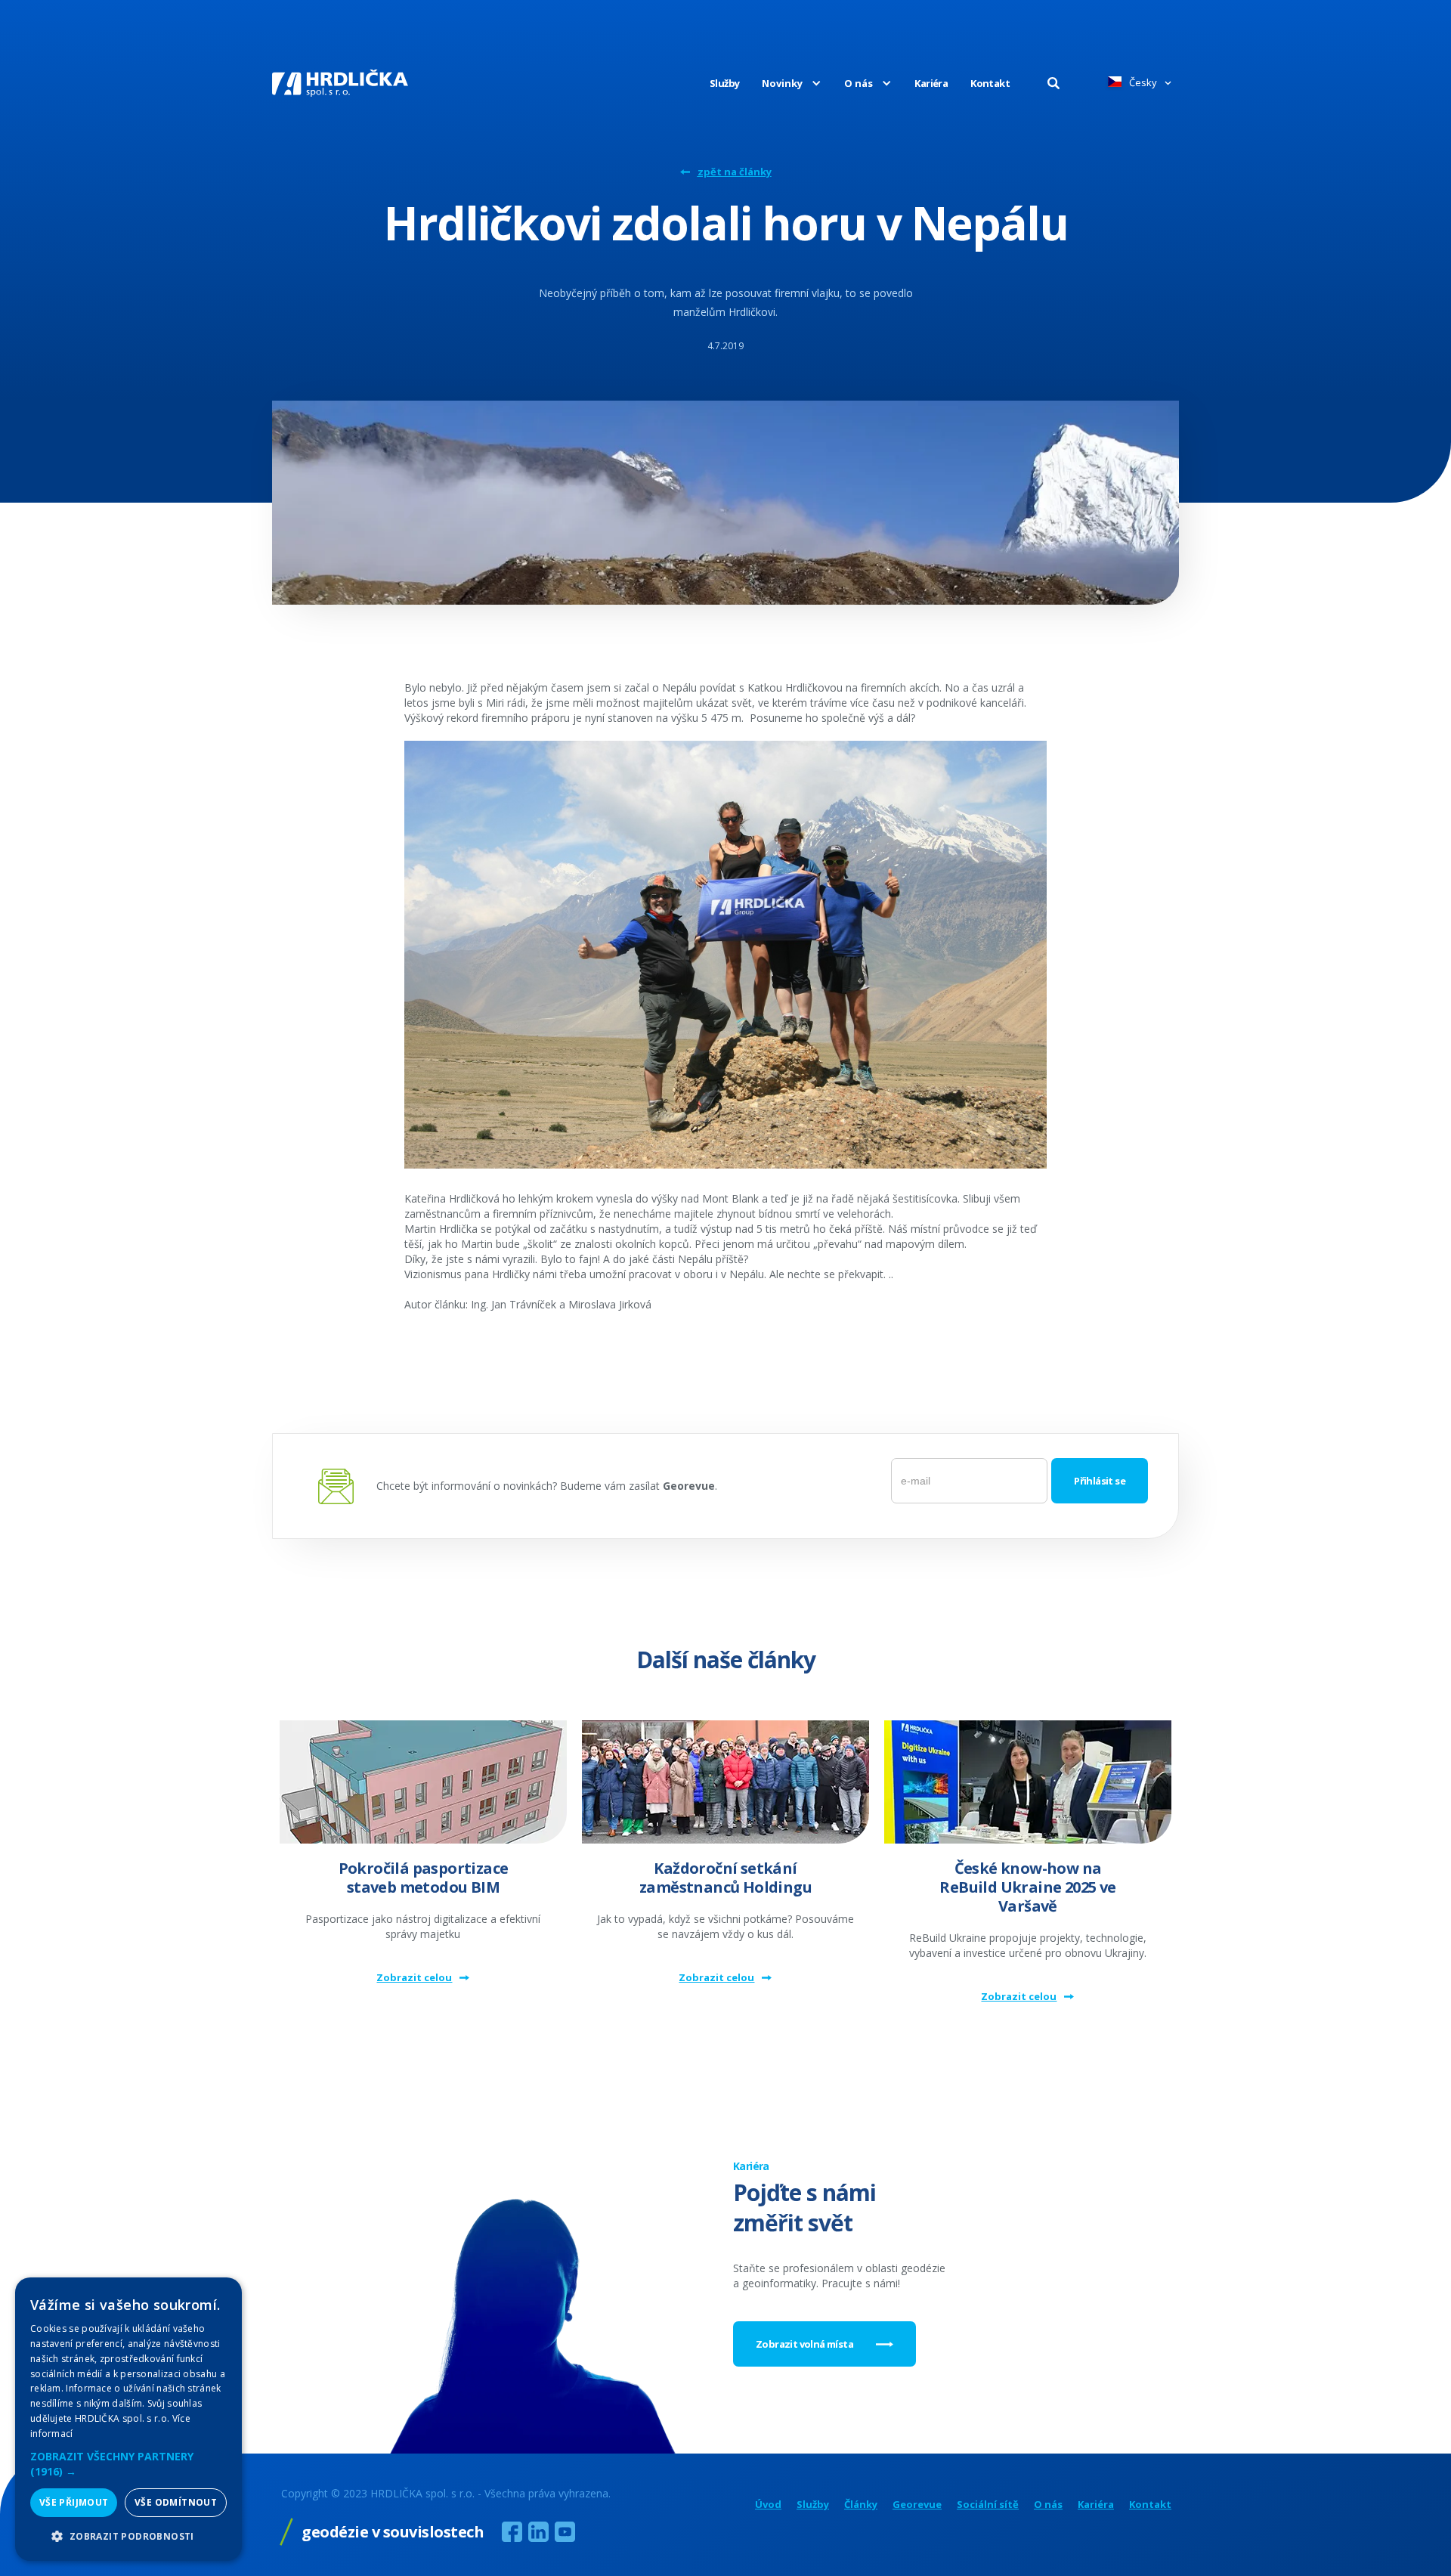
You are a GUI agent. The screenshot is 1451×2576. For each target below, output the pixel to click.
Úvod (768, 2505)
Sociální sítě (988, 2505)
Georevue (917, 2505)
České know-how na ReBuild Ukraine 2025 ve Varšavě (1027, 1887)
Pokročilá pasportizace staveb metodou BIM (424, 1878)
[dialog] (128, 2419)
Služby (724, 83)
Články (861, 2505)
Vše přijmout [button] (74, 2502)
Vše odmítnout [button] (176, 2502)
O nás (1048, 2505)
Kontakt (990, 83)
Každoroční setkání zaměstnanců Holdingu (725, 1878)
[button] (780, 83)
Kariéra (931, 83)
